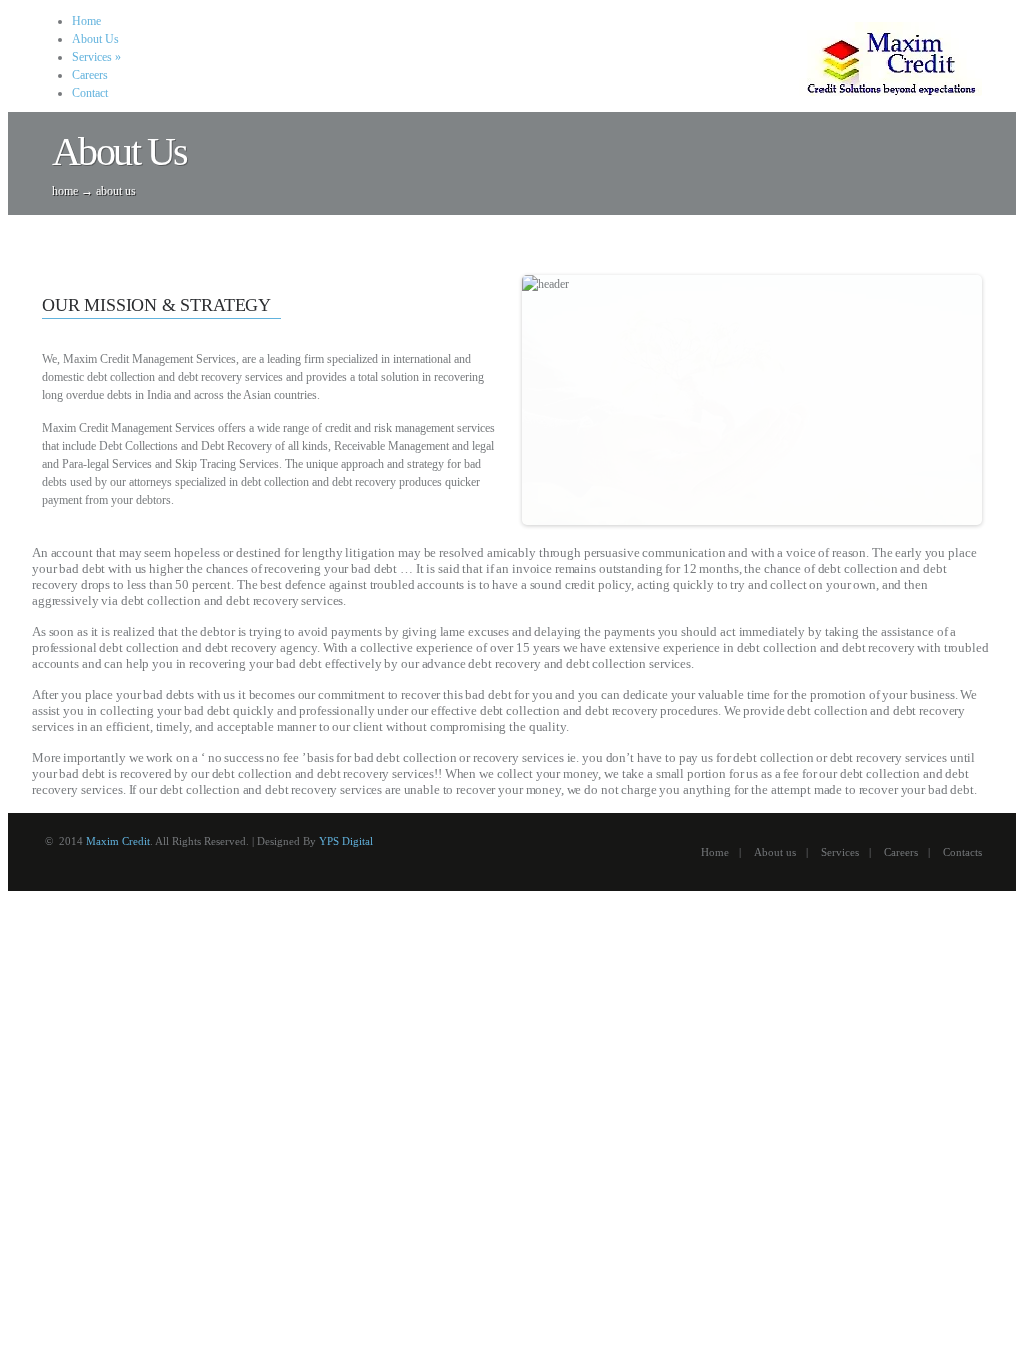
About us (775, 852)
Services (96, 57)
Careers (90, 75)
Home (86, 21)
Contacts (962, 852)
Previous (501, 400)
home (65, 191)
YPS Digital (346, 841)
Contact (90, 93)
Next (1003, 400)
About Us (95, 39)
